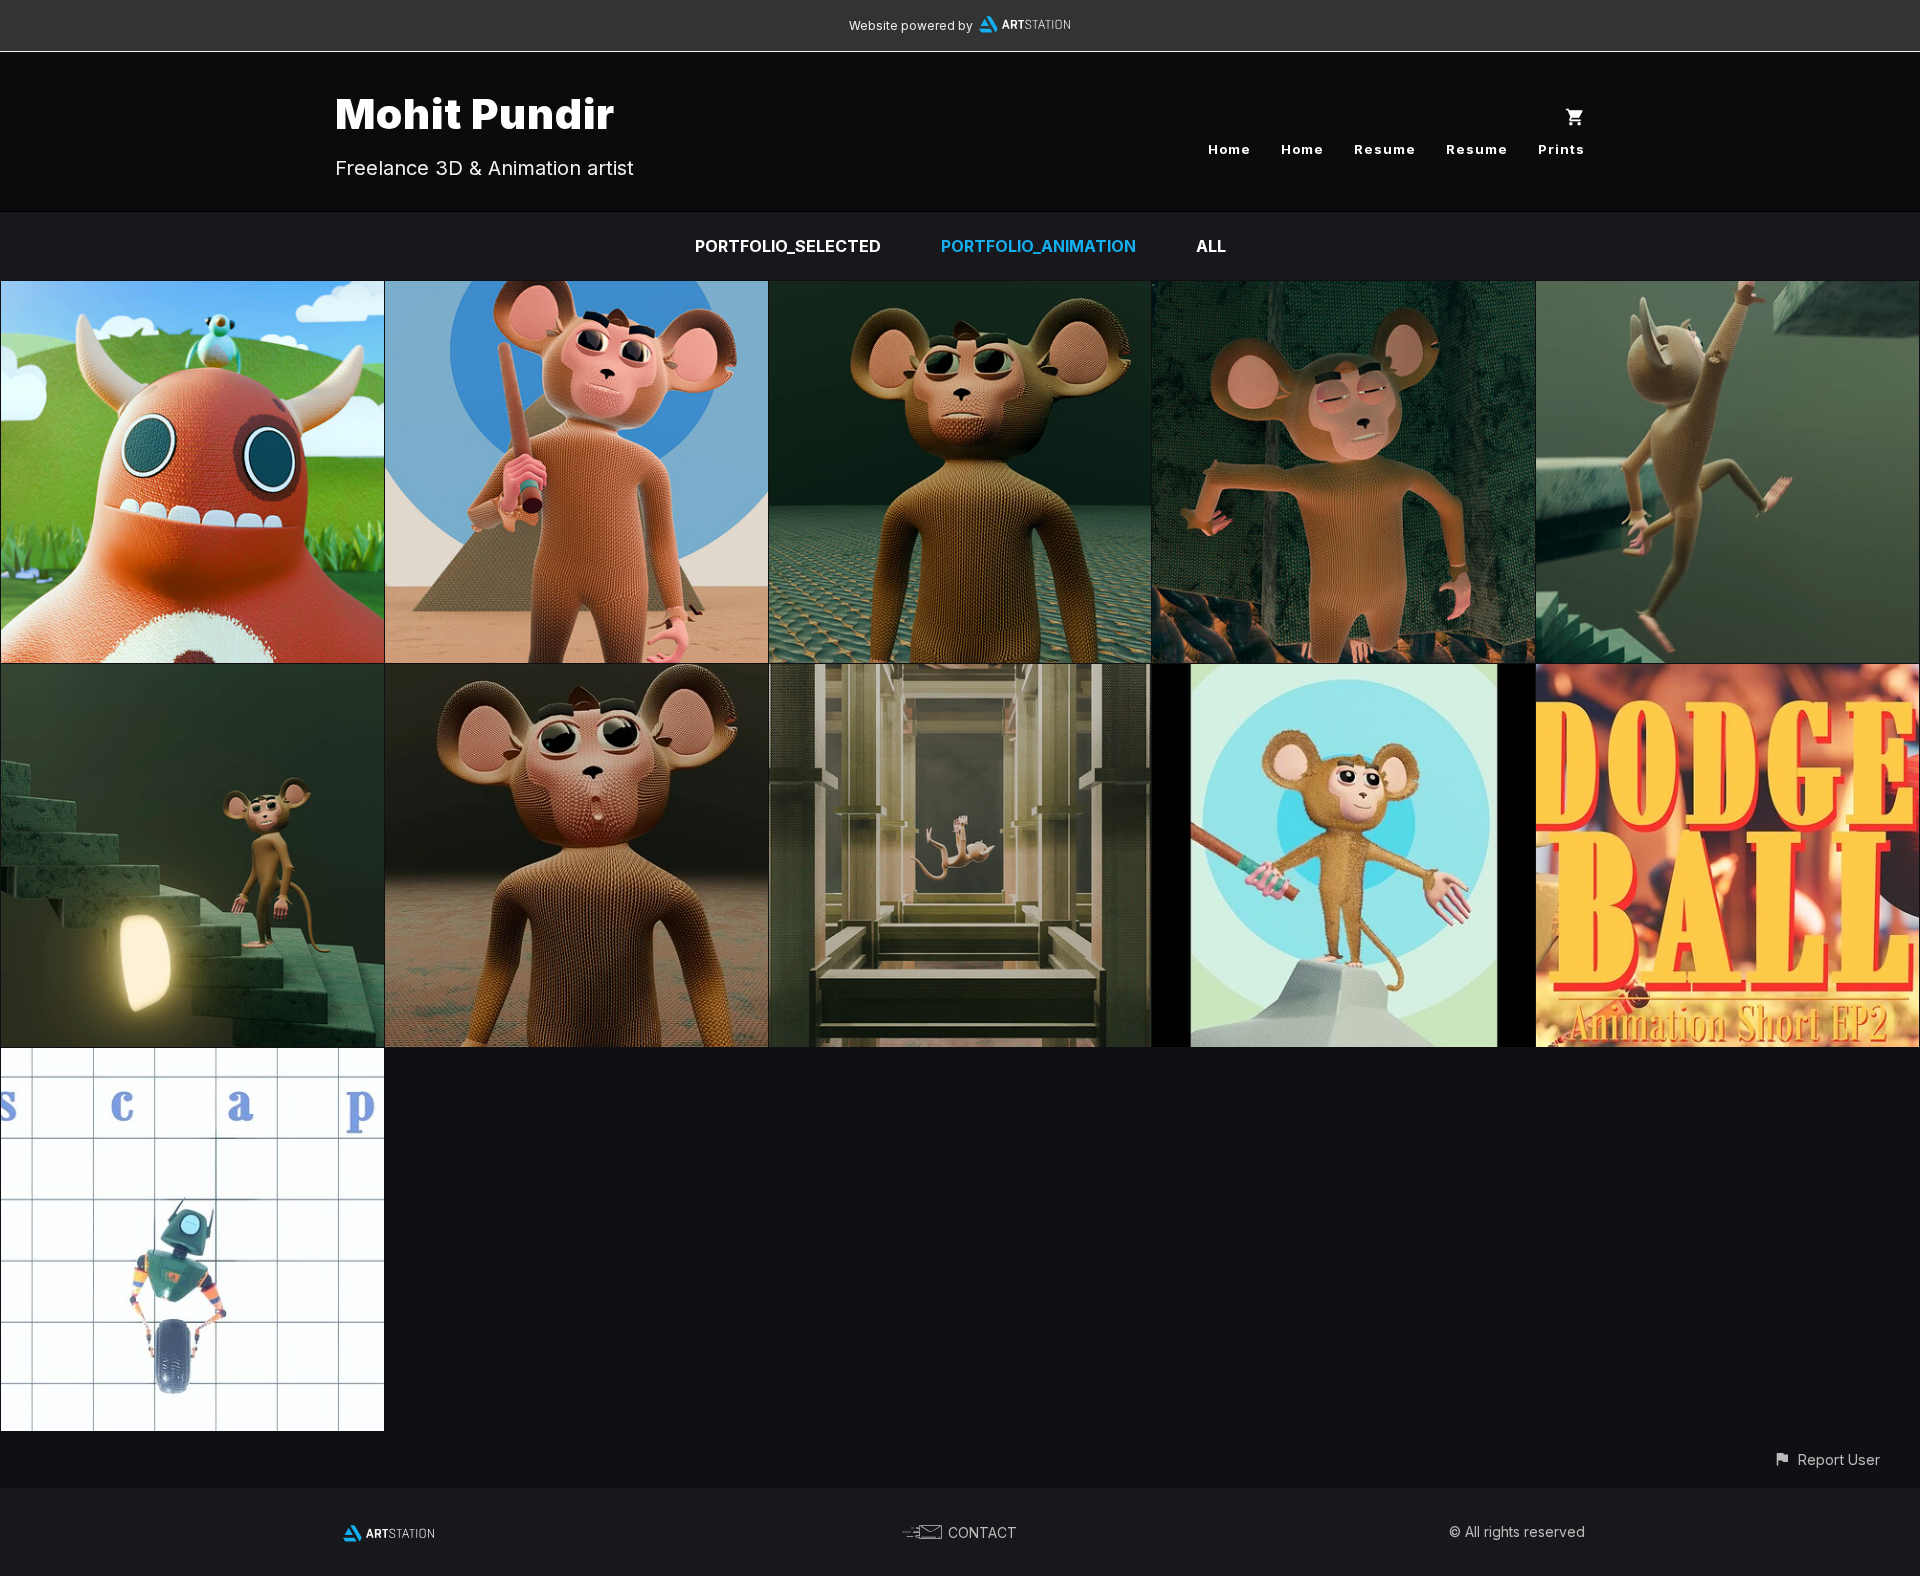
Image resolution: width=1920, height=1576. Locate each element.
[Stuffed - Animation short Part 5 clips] (192, 678)
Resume (1385, 149)
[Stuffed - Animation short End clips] (576, 295)
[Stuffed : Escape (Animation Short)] (960, 678)
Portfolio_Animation (1038, 246)
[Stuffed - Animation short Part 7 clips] (1343, 295)
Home (1229, 149)
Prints (1561, 149)
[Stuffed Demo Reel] (1343, 678)
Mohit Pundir (475, 113)
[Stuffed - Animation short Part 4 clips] (576, 678)
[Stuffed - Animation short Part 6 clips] (1727, 295)
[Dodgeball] (1727, 678)
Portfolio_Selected (788, 246)
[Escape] (192, 1062)
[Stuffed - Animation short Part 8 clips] (960, 295)
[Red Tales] (192, 295)
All (1211, 246)
